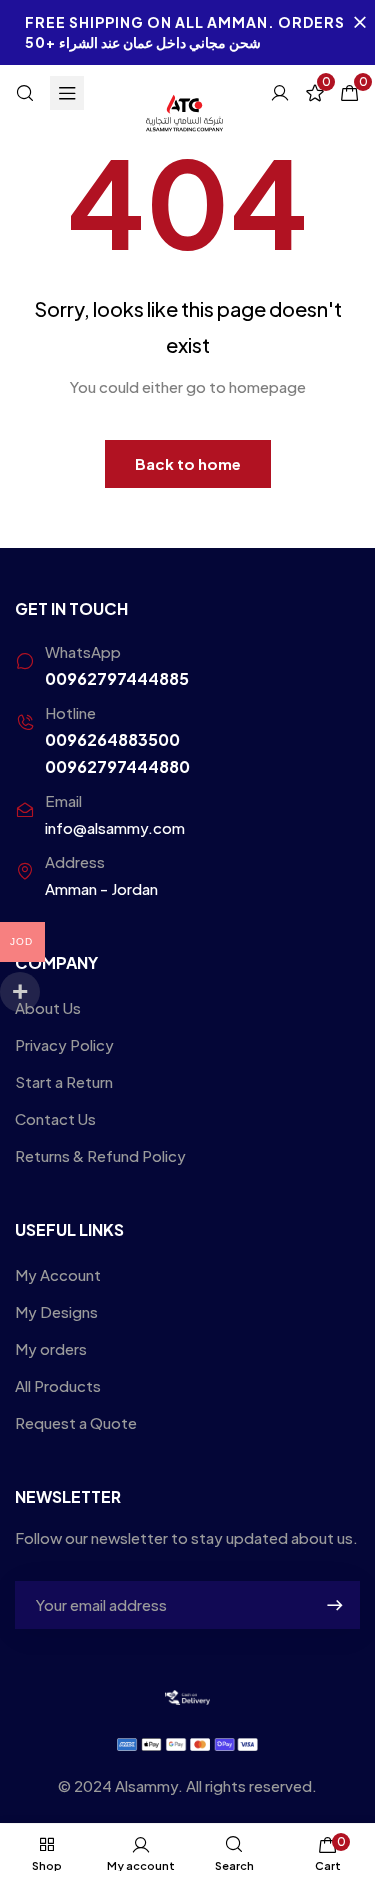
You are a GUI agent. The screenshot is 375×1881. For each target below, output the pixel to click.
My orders (51, 1348)
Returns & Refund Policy (100, 1155)
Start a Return (64, 1081)
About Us (48, 1007)
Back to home (188, 463)
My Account (58, 1274)
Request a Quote (76, 1422)
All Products (58, 1385)
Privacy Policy (64, 1044)
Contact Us (55, 1118)
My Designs (56, 1311)
